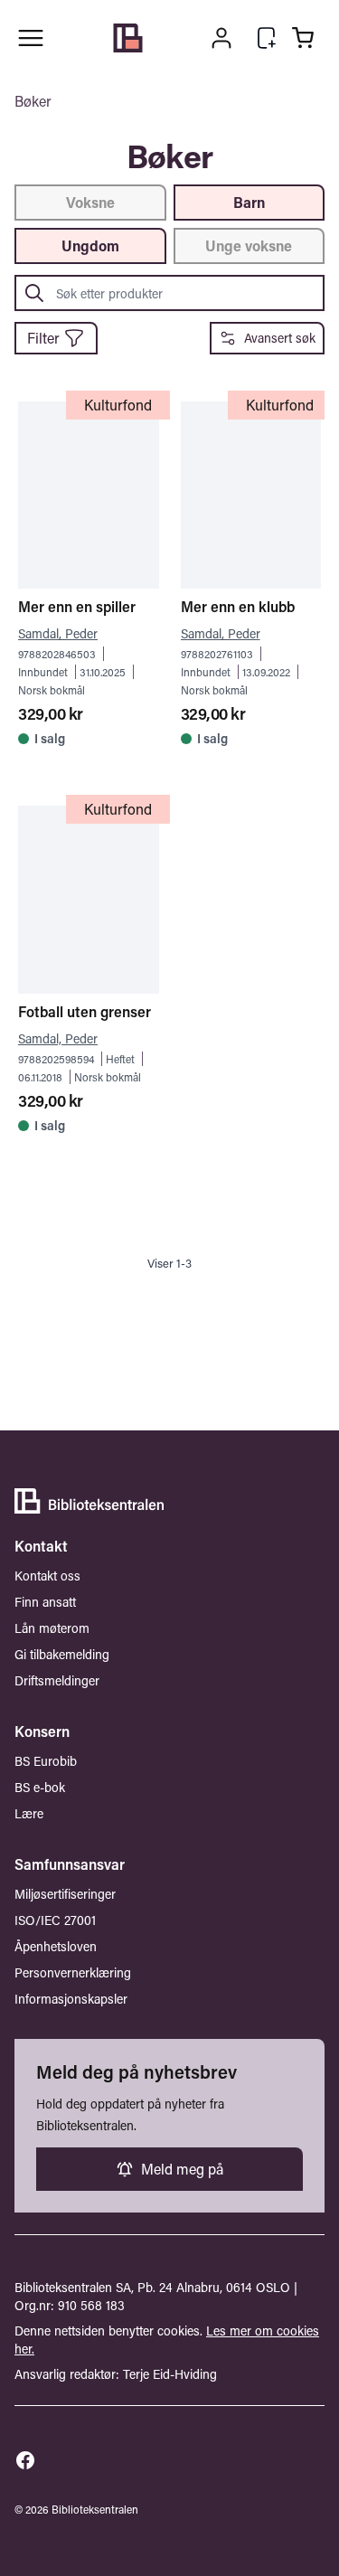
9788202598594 (56, 1059)
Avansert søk (280, 338)
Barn (249, 202)
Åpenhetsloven (56, 1946)
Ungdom (90, 245)
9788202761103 (217, 654)
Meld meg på (182, 2169)
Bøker (33, 101)
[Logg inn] (221, 38)
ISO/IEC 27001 (55, 1920)
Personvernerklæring (73, 1972)
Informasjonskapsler (71, 1999)
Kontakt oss (47, 1576)
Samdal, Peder (58, 633)
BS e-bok (40, 1787)
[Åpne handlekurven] (303, 38)
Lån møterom (52, 1628)
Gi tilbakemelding (62, 1654)
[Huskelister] (267, 38)
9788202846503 (57, 654)
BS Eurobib (46, 1761)
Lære (29, 1813)
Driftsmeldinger (57, 1680)
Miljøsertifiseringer (65, 1894)
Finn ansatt (45, 1602)
